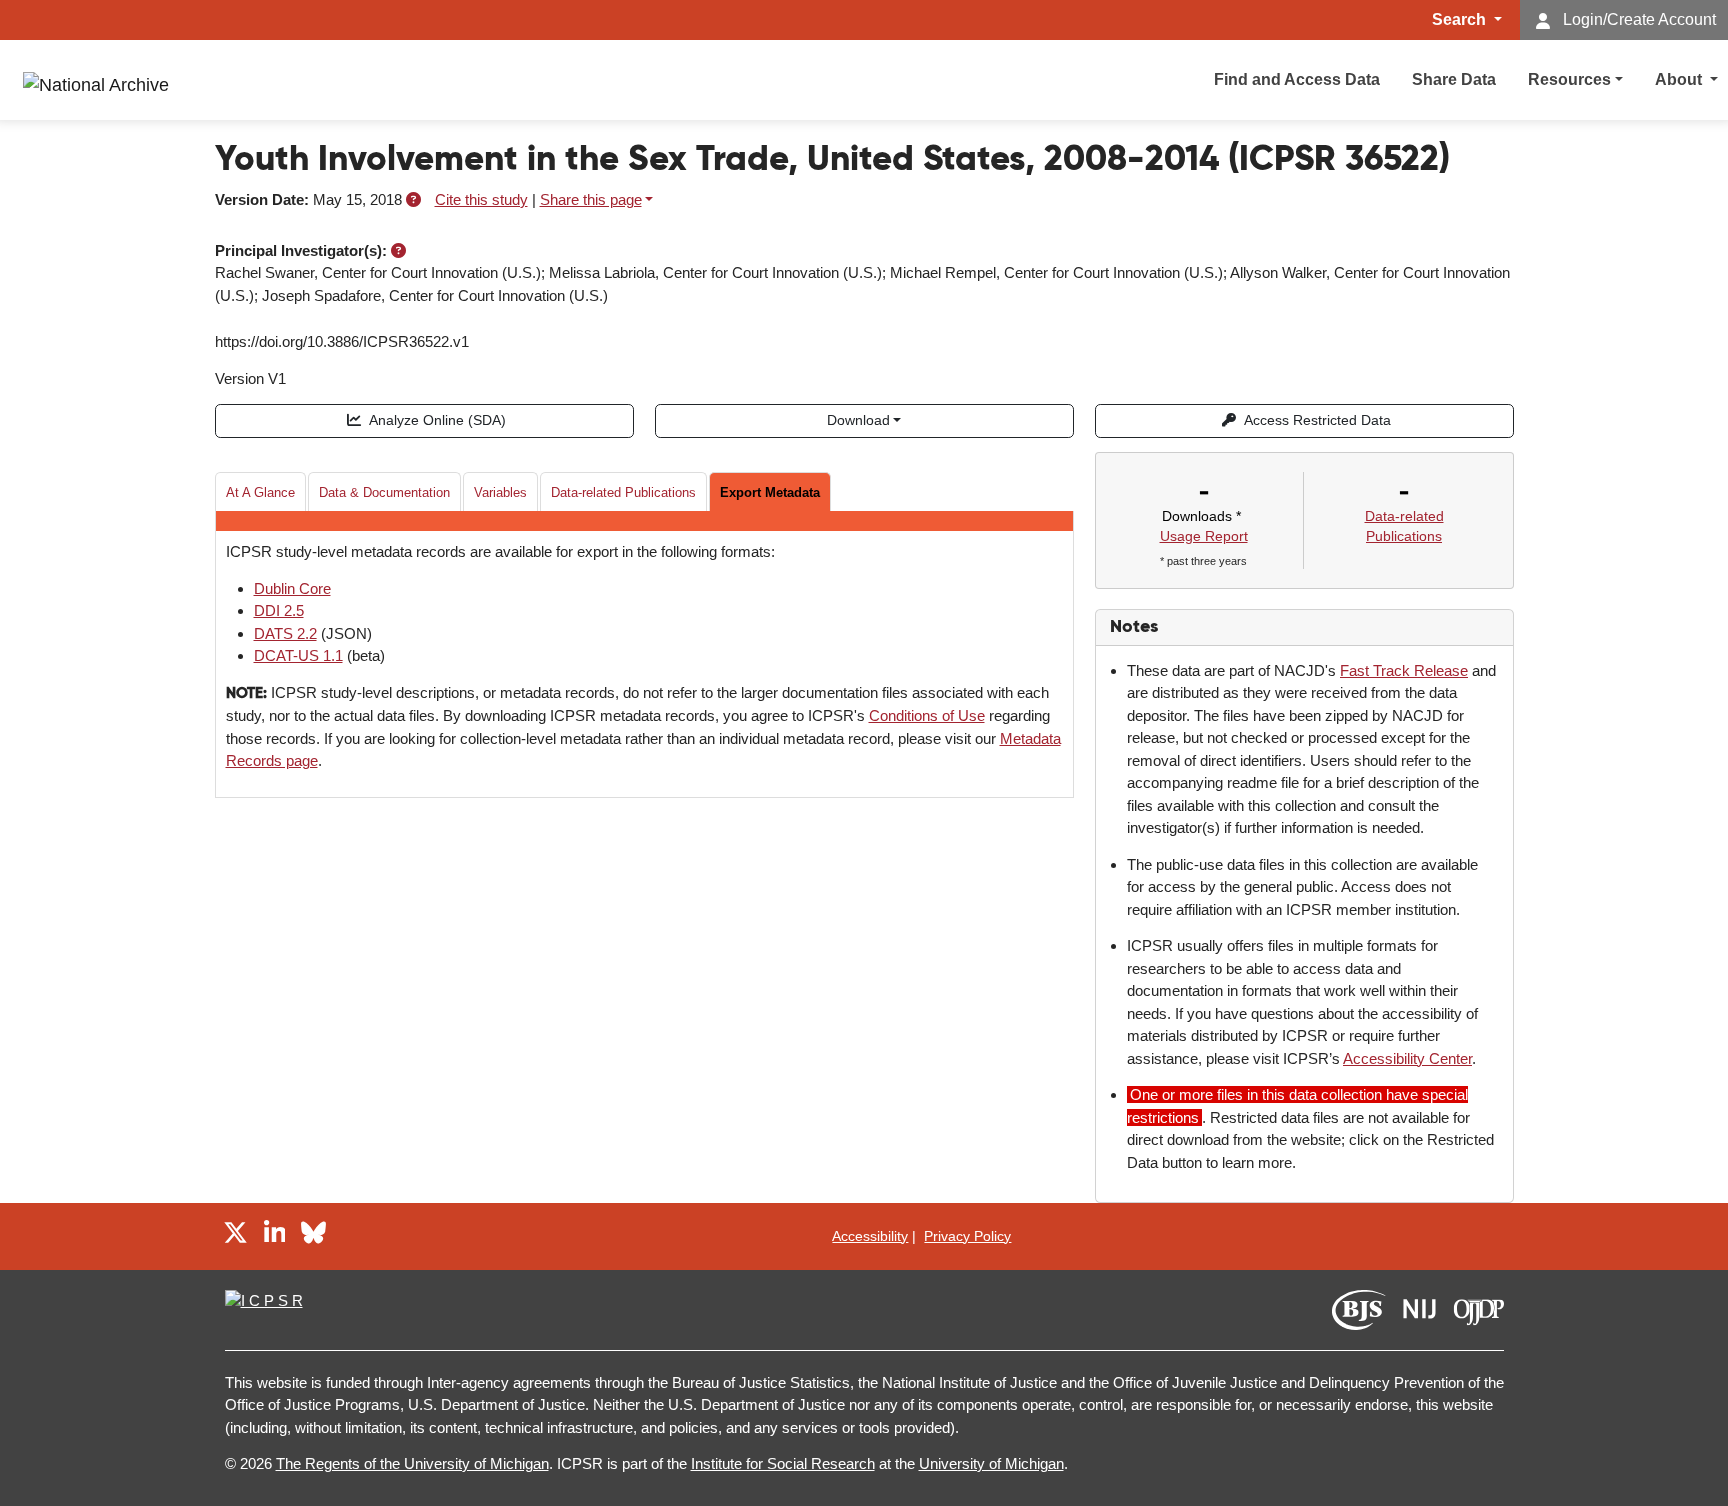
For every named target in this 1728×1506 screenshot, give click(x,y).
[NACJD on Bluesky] (313, 1235)
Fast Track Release (1404, 670)
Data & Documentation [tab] (384, 492)
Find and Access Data (1297, 79)
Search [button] (1461, 19)
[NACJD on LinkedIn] (275, 1235)
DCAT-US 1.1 (298, 655)
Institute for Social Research (783, 1463)
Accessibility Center (1407, 1058)
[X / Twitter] (235, 1235)
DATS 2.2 (285, 633)
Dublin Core (292, 588)
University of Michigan (991, 1463)
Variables (500, 492)
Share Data (1454, 79)
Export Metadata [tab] (770, 492)
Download (858, 420)
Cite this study (481, 199)
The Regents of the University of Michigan (412, 1463)
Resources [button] (1569, 79)
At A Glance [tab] (260, 492)
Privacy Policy (967, 1236)
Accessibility (870, 1236)
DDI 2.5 (279, 610)
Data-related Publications (623, 492)
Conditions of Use (927, 715)
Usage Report (1204, 536)
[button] (413, 199)
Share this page (591, 199)
